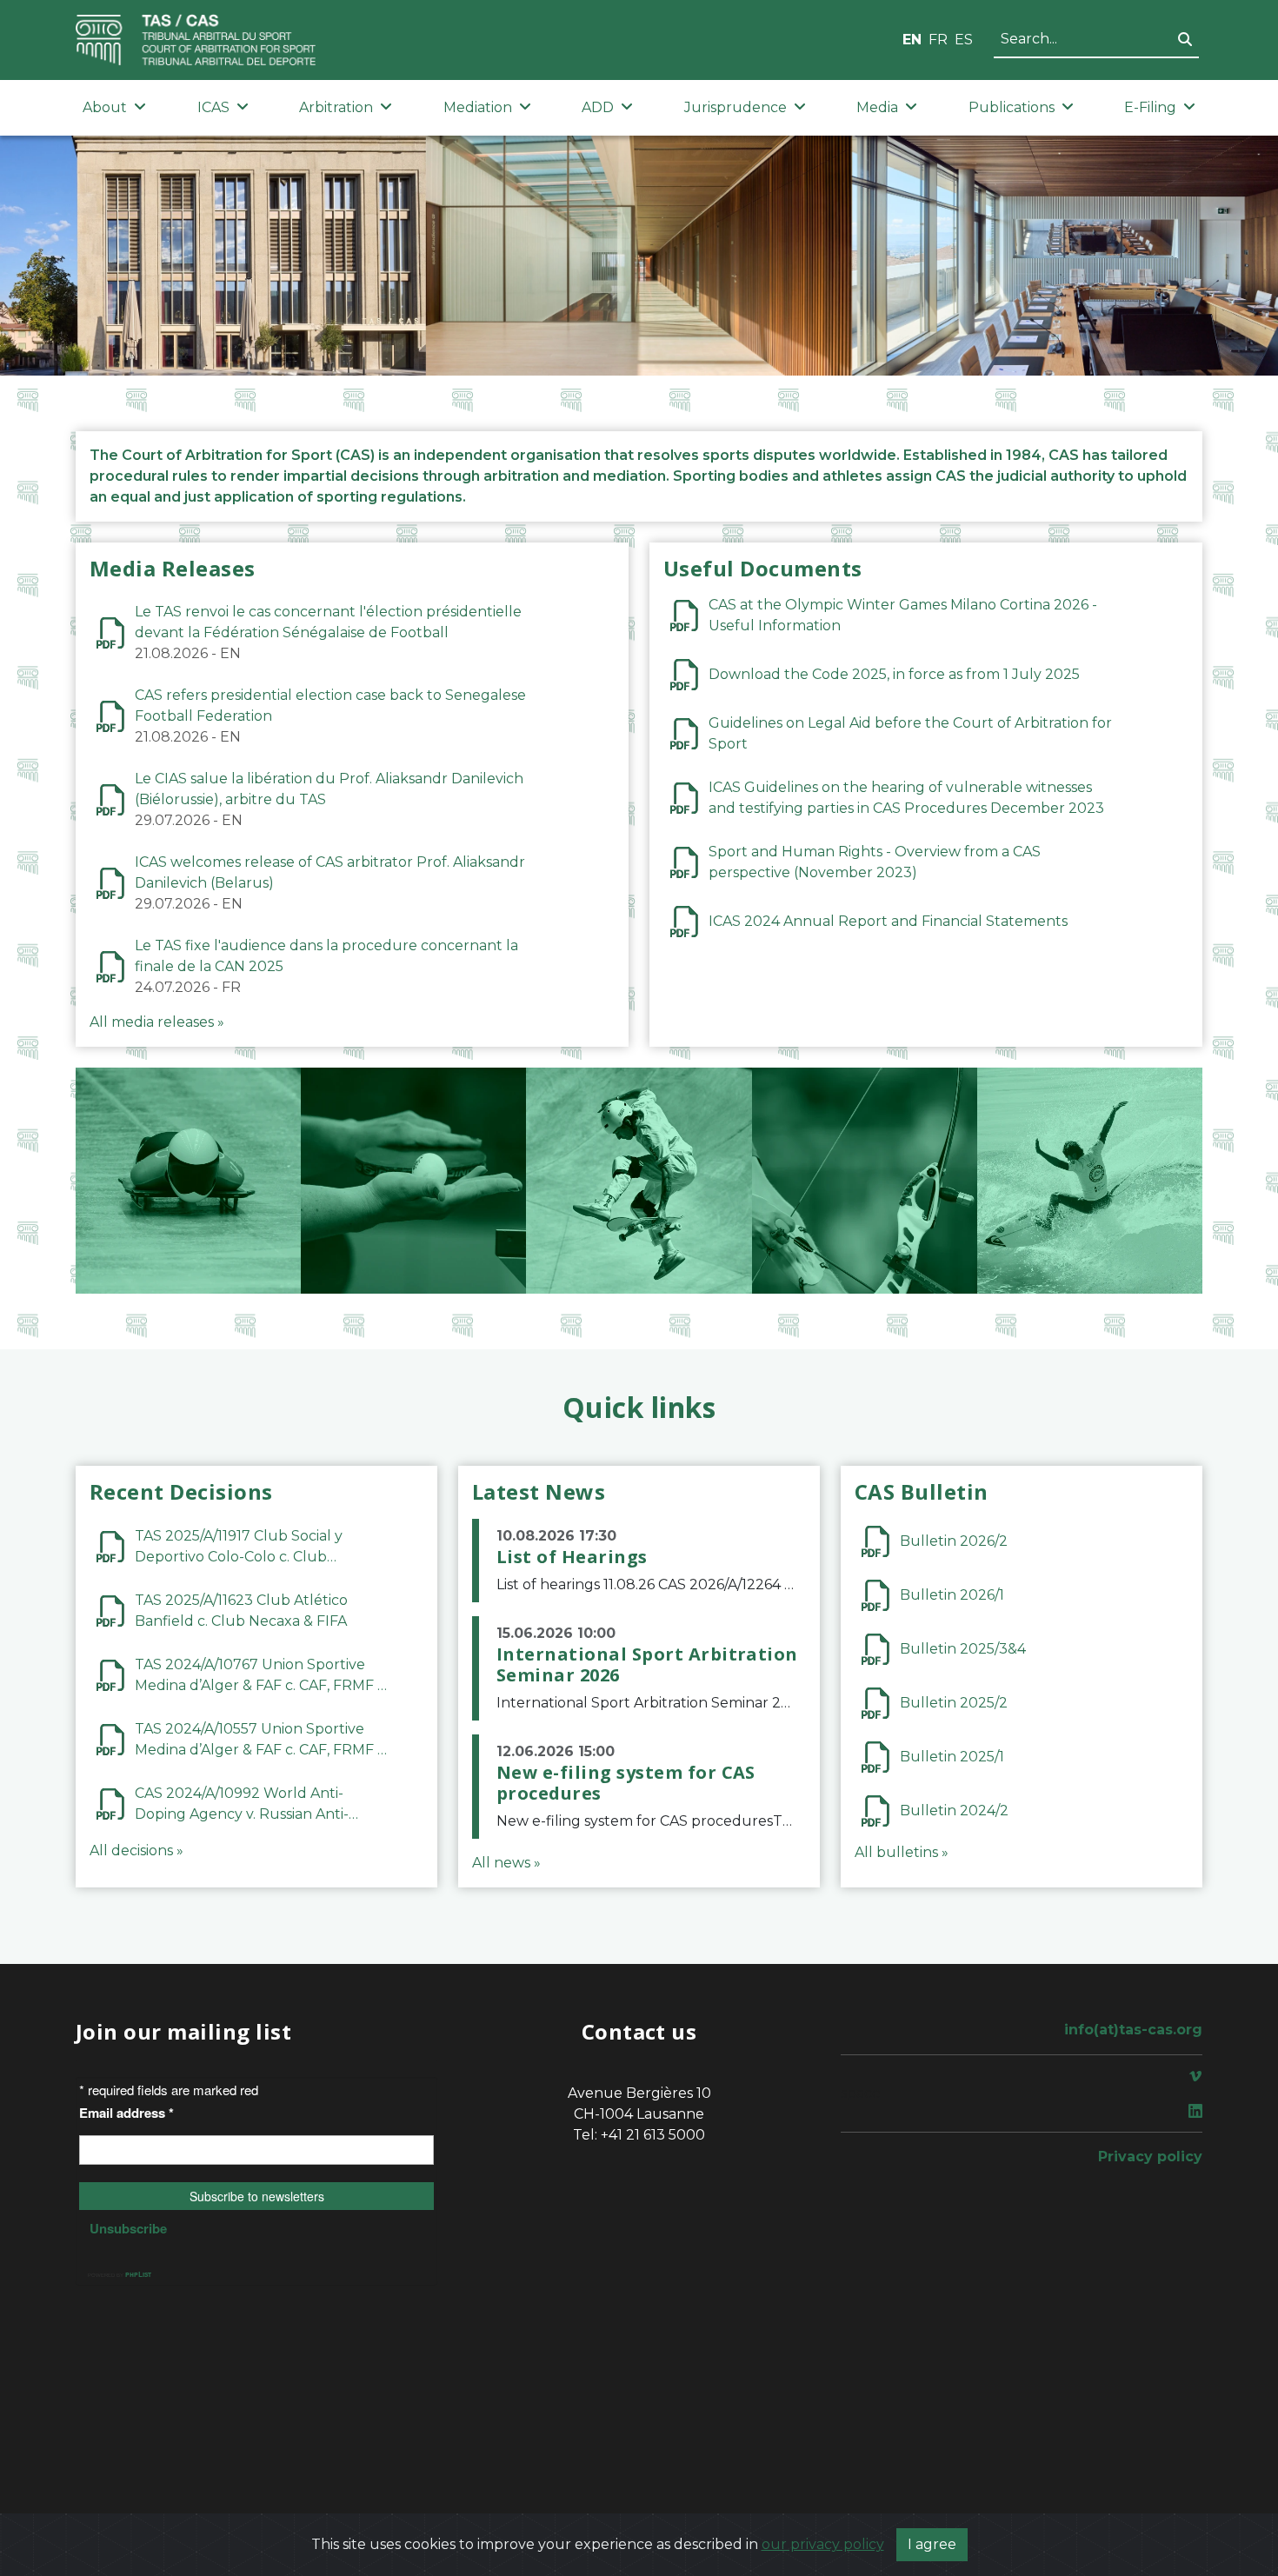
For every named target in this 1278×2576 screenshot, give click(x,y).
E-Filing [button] (1150, 107)
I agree (932, 2544)
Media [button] (877, 107)
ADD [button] (598, 107)
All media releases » (157, 1022)
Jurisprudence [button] (736, 107)
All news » (506, 1863)
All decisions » (136, 1850)
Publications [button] (1012, 107)
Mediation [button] (478, 107)
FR (938, 40)
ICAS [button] (213, 107)
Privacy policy (1150, 2157)
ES (964, 40)
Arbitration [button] (336, 107)
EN (912, 40)
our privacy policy (823, 2544)
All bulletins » (902, 1852)
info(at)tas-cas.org (1133, 2030)
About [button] (105, 107)
